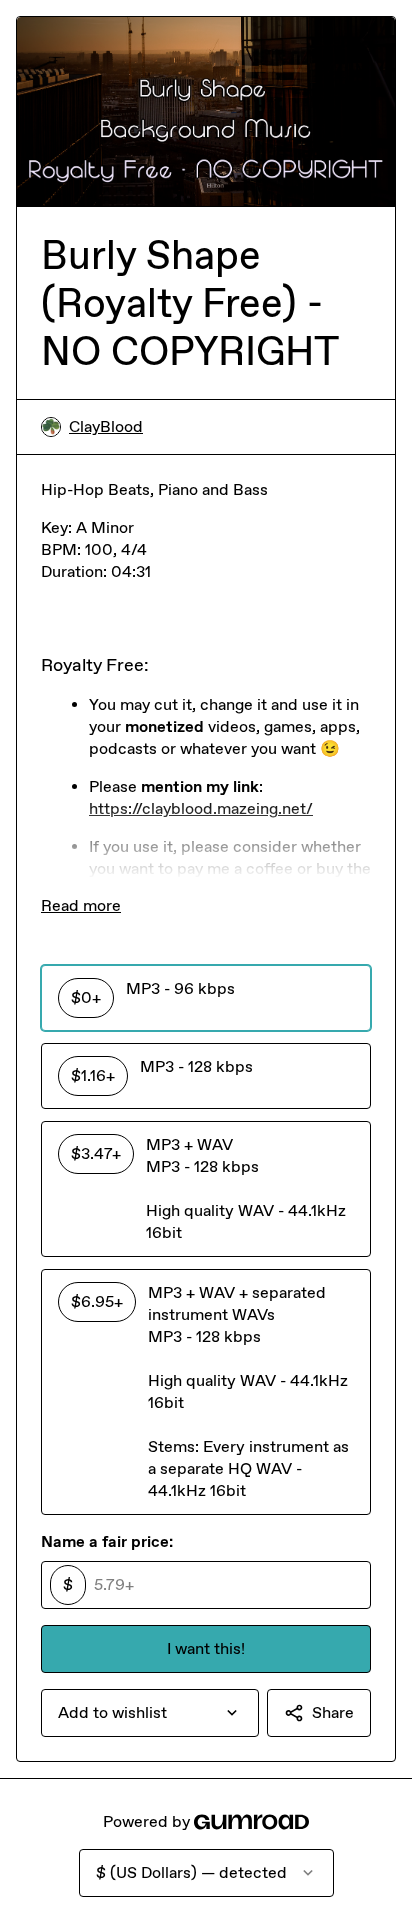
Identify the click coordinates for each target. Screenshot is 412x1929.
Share (333, 1712)
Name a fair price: (107, 1541)
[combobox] (150, 1713)
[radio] (206, 998)
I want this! (206, 1648)
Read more (81, 905)
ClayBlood (106, 426)
